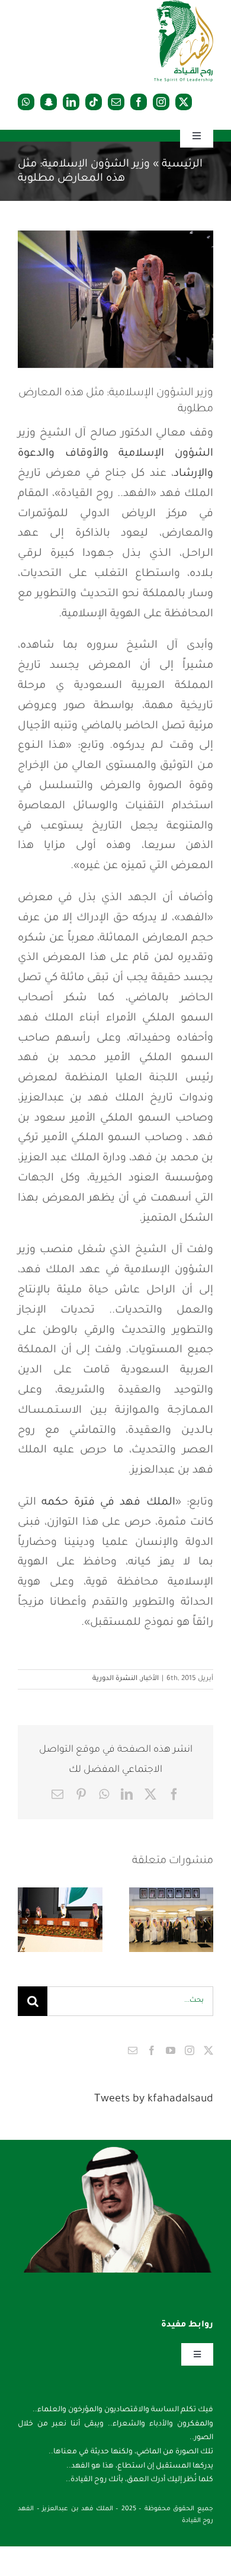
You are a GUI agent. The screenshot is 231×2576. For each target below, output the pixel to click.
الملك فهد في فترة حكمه (108, 1503)
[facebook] (139, 102)
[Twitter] (208, 2050)
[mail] (116, 102)
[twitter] (184, 102)
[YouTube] (171, 2050)
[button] (204, 1920)
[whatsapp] (26, 102)
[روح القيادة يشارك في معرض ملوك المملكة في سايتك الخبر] (60, 1920)
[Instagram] (190, 2050)
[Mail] (133, 2050)
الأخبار (150, 1679)
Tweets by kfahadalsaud (154, 2100)
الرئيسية (182, 165)
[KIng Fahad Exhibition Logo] (184, 6)
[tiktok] (94, 102)
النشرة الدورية (115, 1679)
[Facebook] (152, 2050)
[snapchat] (49, 102)
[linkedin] (71, 102)
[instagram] (161, 102)
